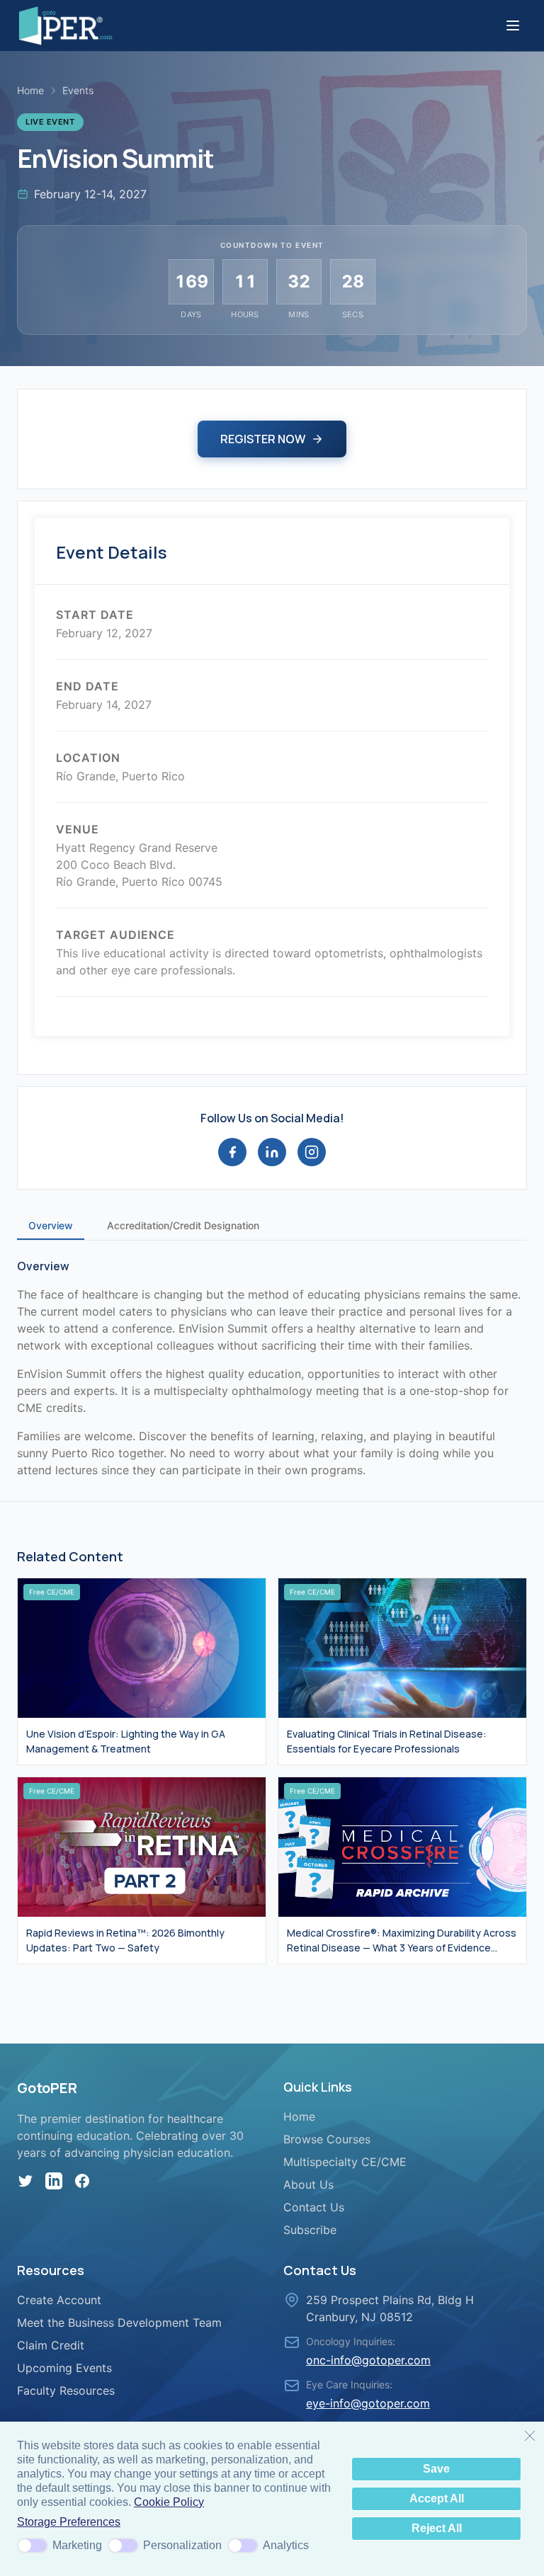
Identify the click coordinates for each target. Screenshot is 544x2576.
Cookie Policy (169, 2502)
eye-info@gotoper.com (368, 2403)
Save (436, 2469)
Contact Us (314, 2207)
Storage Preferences (69, 2522)
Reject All (437, 2528)
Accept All (437, 2498)
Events (78, 90)
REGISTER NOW (263, 439)
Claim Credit (51, 2345)
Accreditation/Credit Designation (183, 1225)
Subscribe (310, 2230)
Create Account (59, 2300)
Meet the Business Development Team (119, 2323)
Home (30, 90)
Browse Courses (327, 2139)
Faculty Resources (66, 2390)
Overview (51, 1225)
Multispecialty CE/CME (345, 2162)
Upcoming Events (64, 2368)
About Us (308, 2184)
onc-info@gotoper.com (368, 2360)
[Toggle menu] (513, 25)
